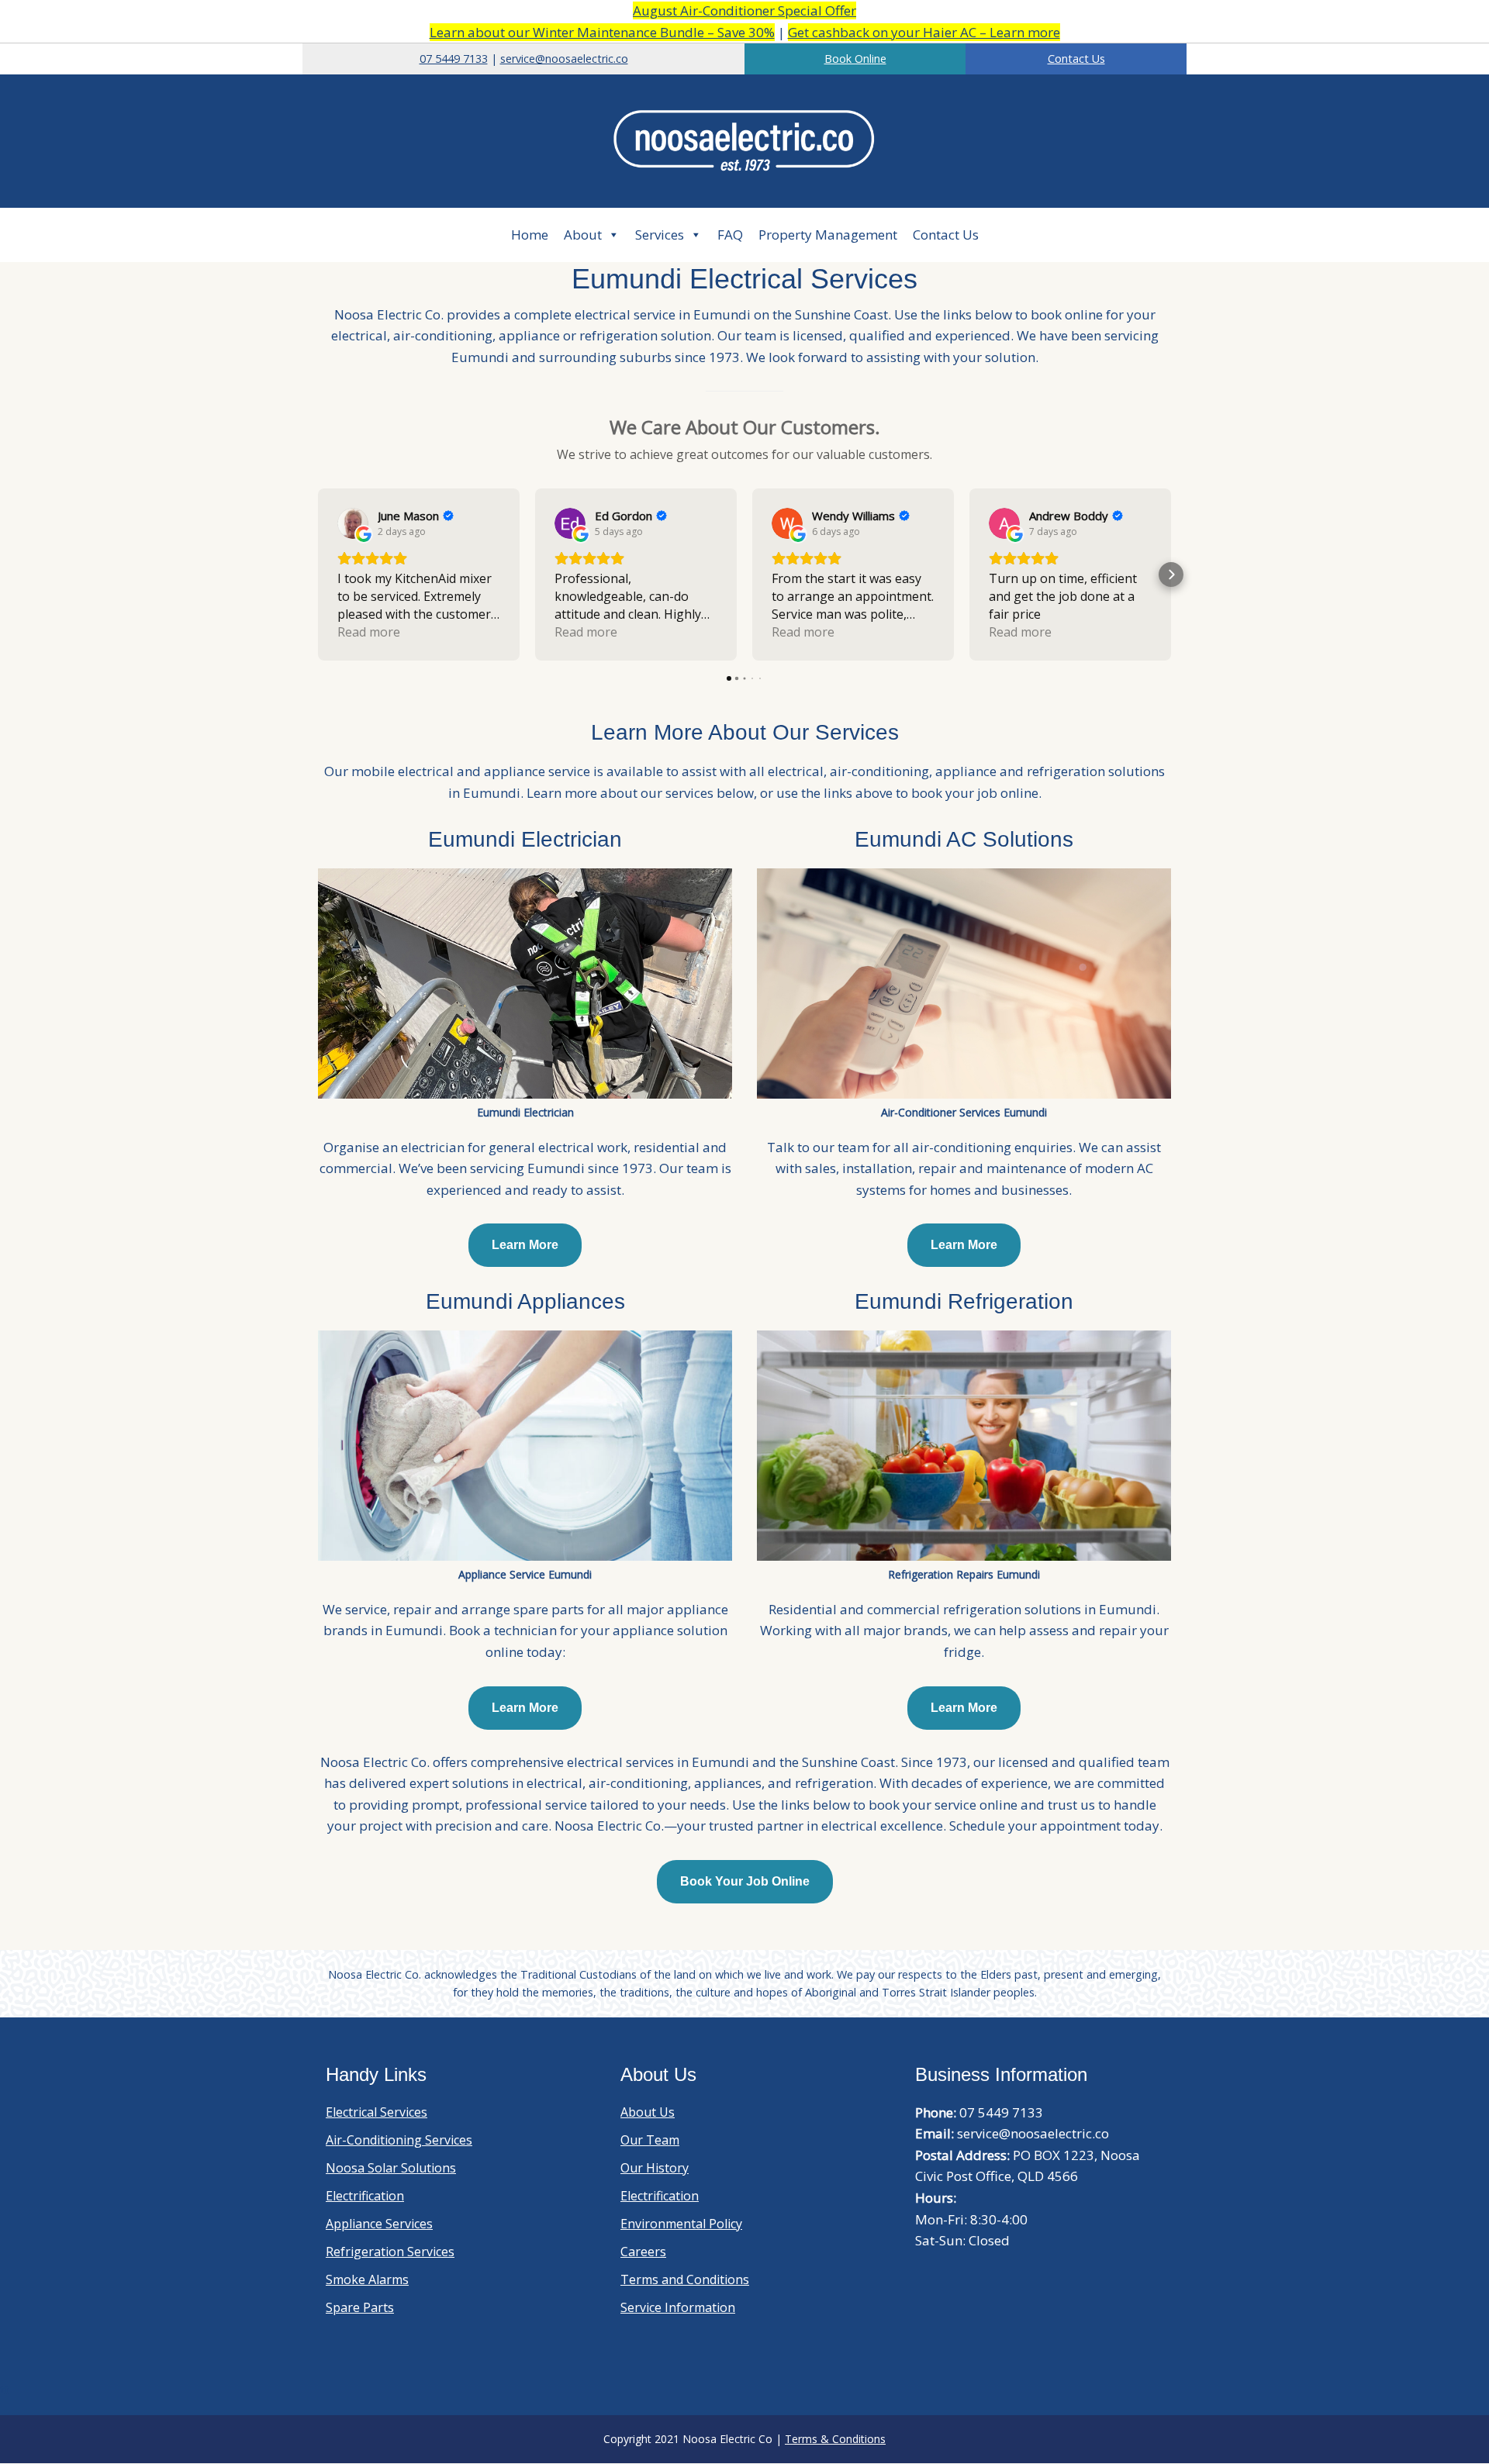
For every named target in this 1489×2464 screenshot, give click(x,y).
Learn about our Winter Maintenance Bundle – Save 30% (602, 32)
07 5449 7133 (454, 59)
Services (660, 235)
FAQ (730, 235)
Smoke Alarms (367, 2279)
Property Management (828, 235)
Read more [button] (369, 632)
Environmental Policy (681, 2224)
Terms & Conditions (835, 2439)
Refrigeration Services (390, 2252)
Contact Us (1076, 59)
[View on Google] (353, 523)
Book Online (855, 59)
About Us (648, 2112)
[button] (318, 575)
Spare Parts (360, 2307)
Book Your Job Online (745, 1881)
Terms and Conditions (685, 2279)
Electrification (365, 2196)
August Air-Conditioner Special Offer (744, 10)
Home (530, 235)
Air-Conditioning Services (399, 2140)
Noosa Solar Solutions (391, 2168)
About (583, 235)
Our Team (650, 2140)
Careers (643, 2252)
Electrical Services (377, 2112)
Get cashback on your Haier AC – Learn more (924, 32)
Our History (655, 2168)
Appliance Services (379, 2224)
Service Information (678, 2307)
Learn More (525, 1245)
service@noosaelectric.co (564, 59)
